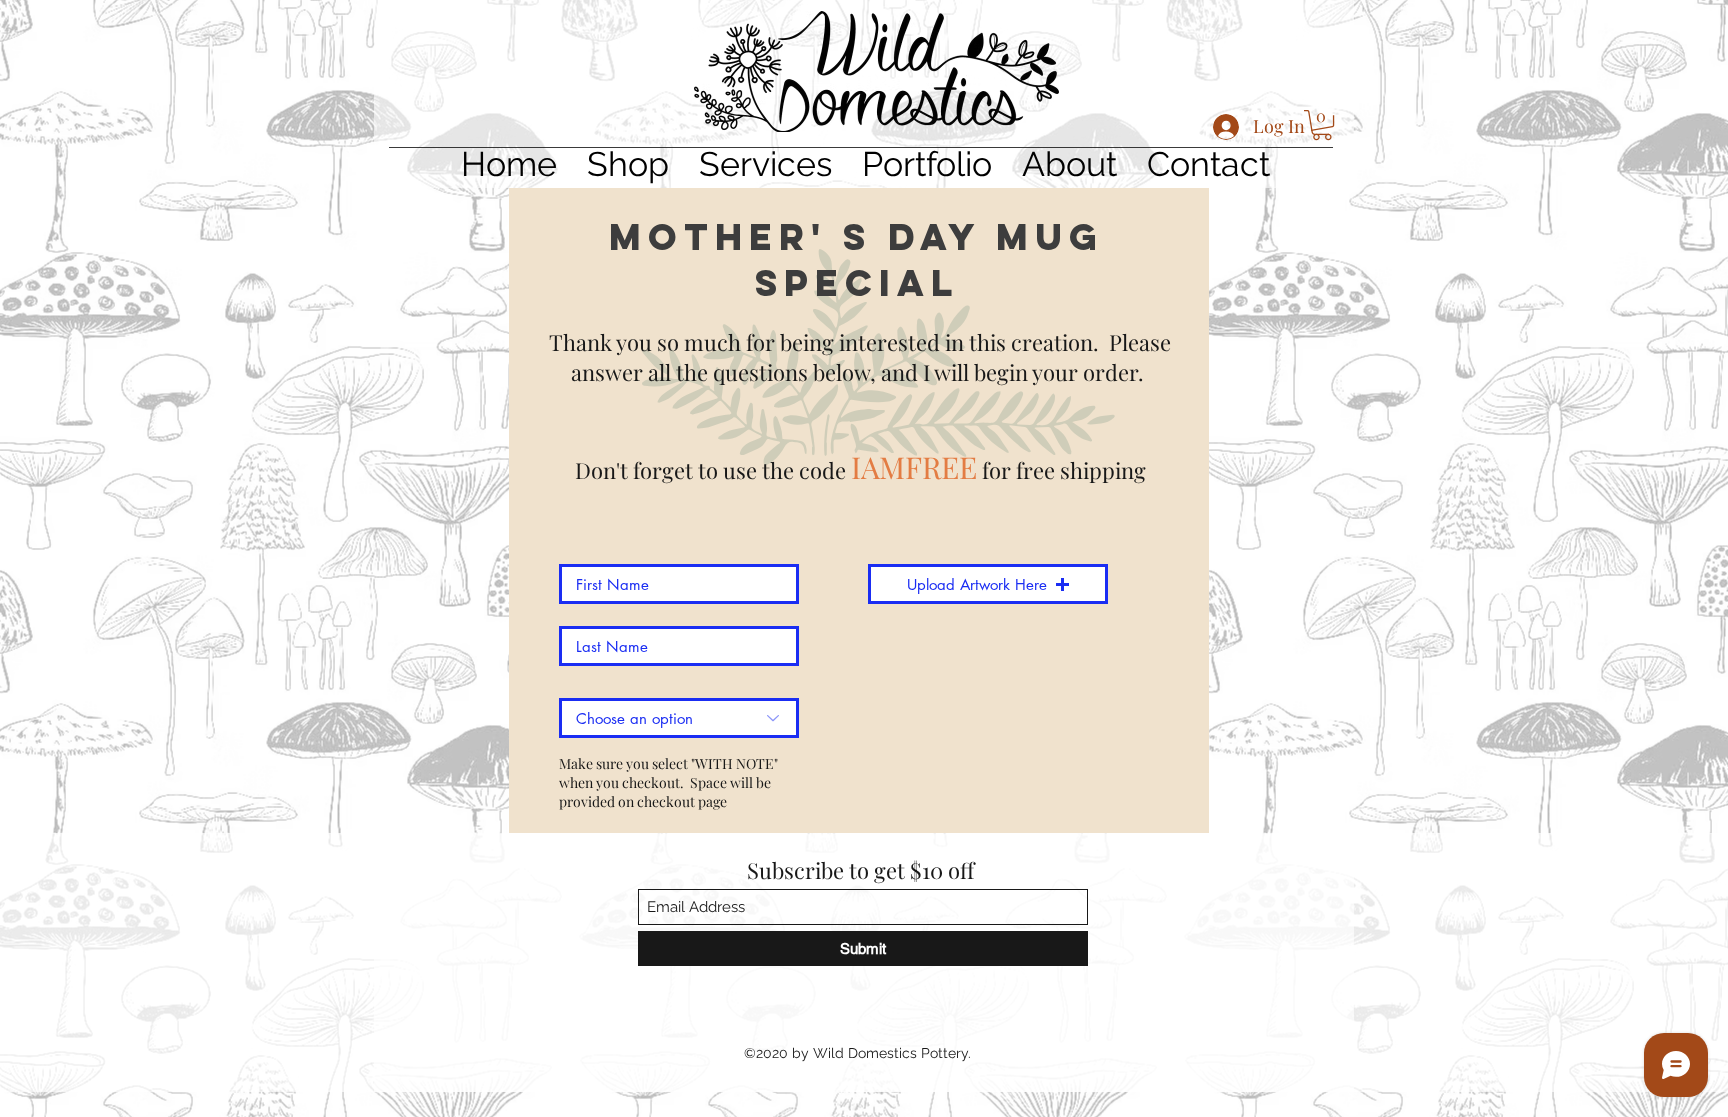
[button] (1322, 125)
